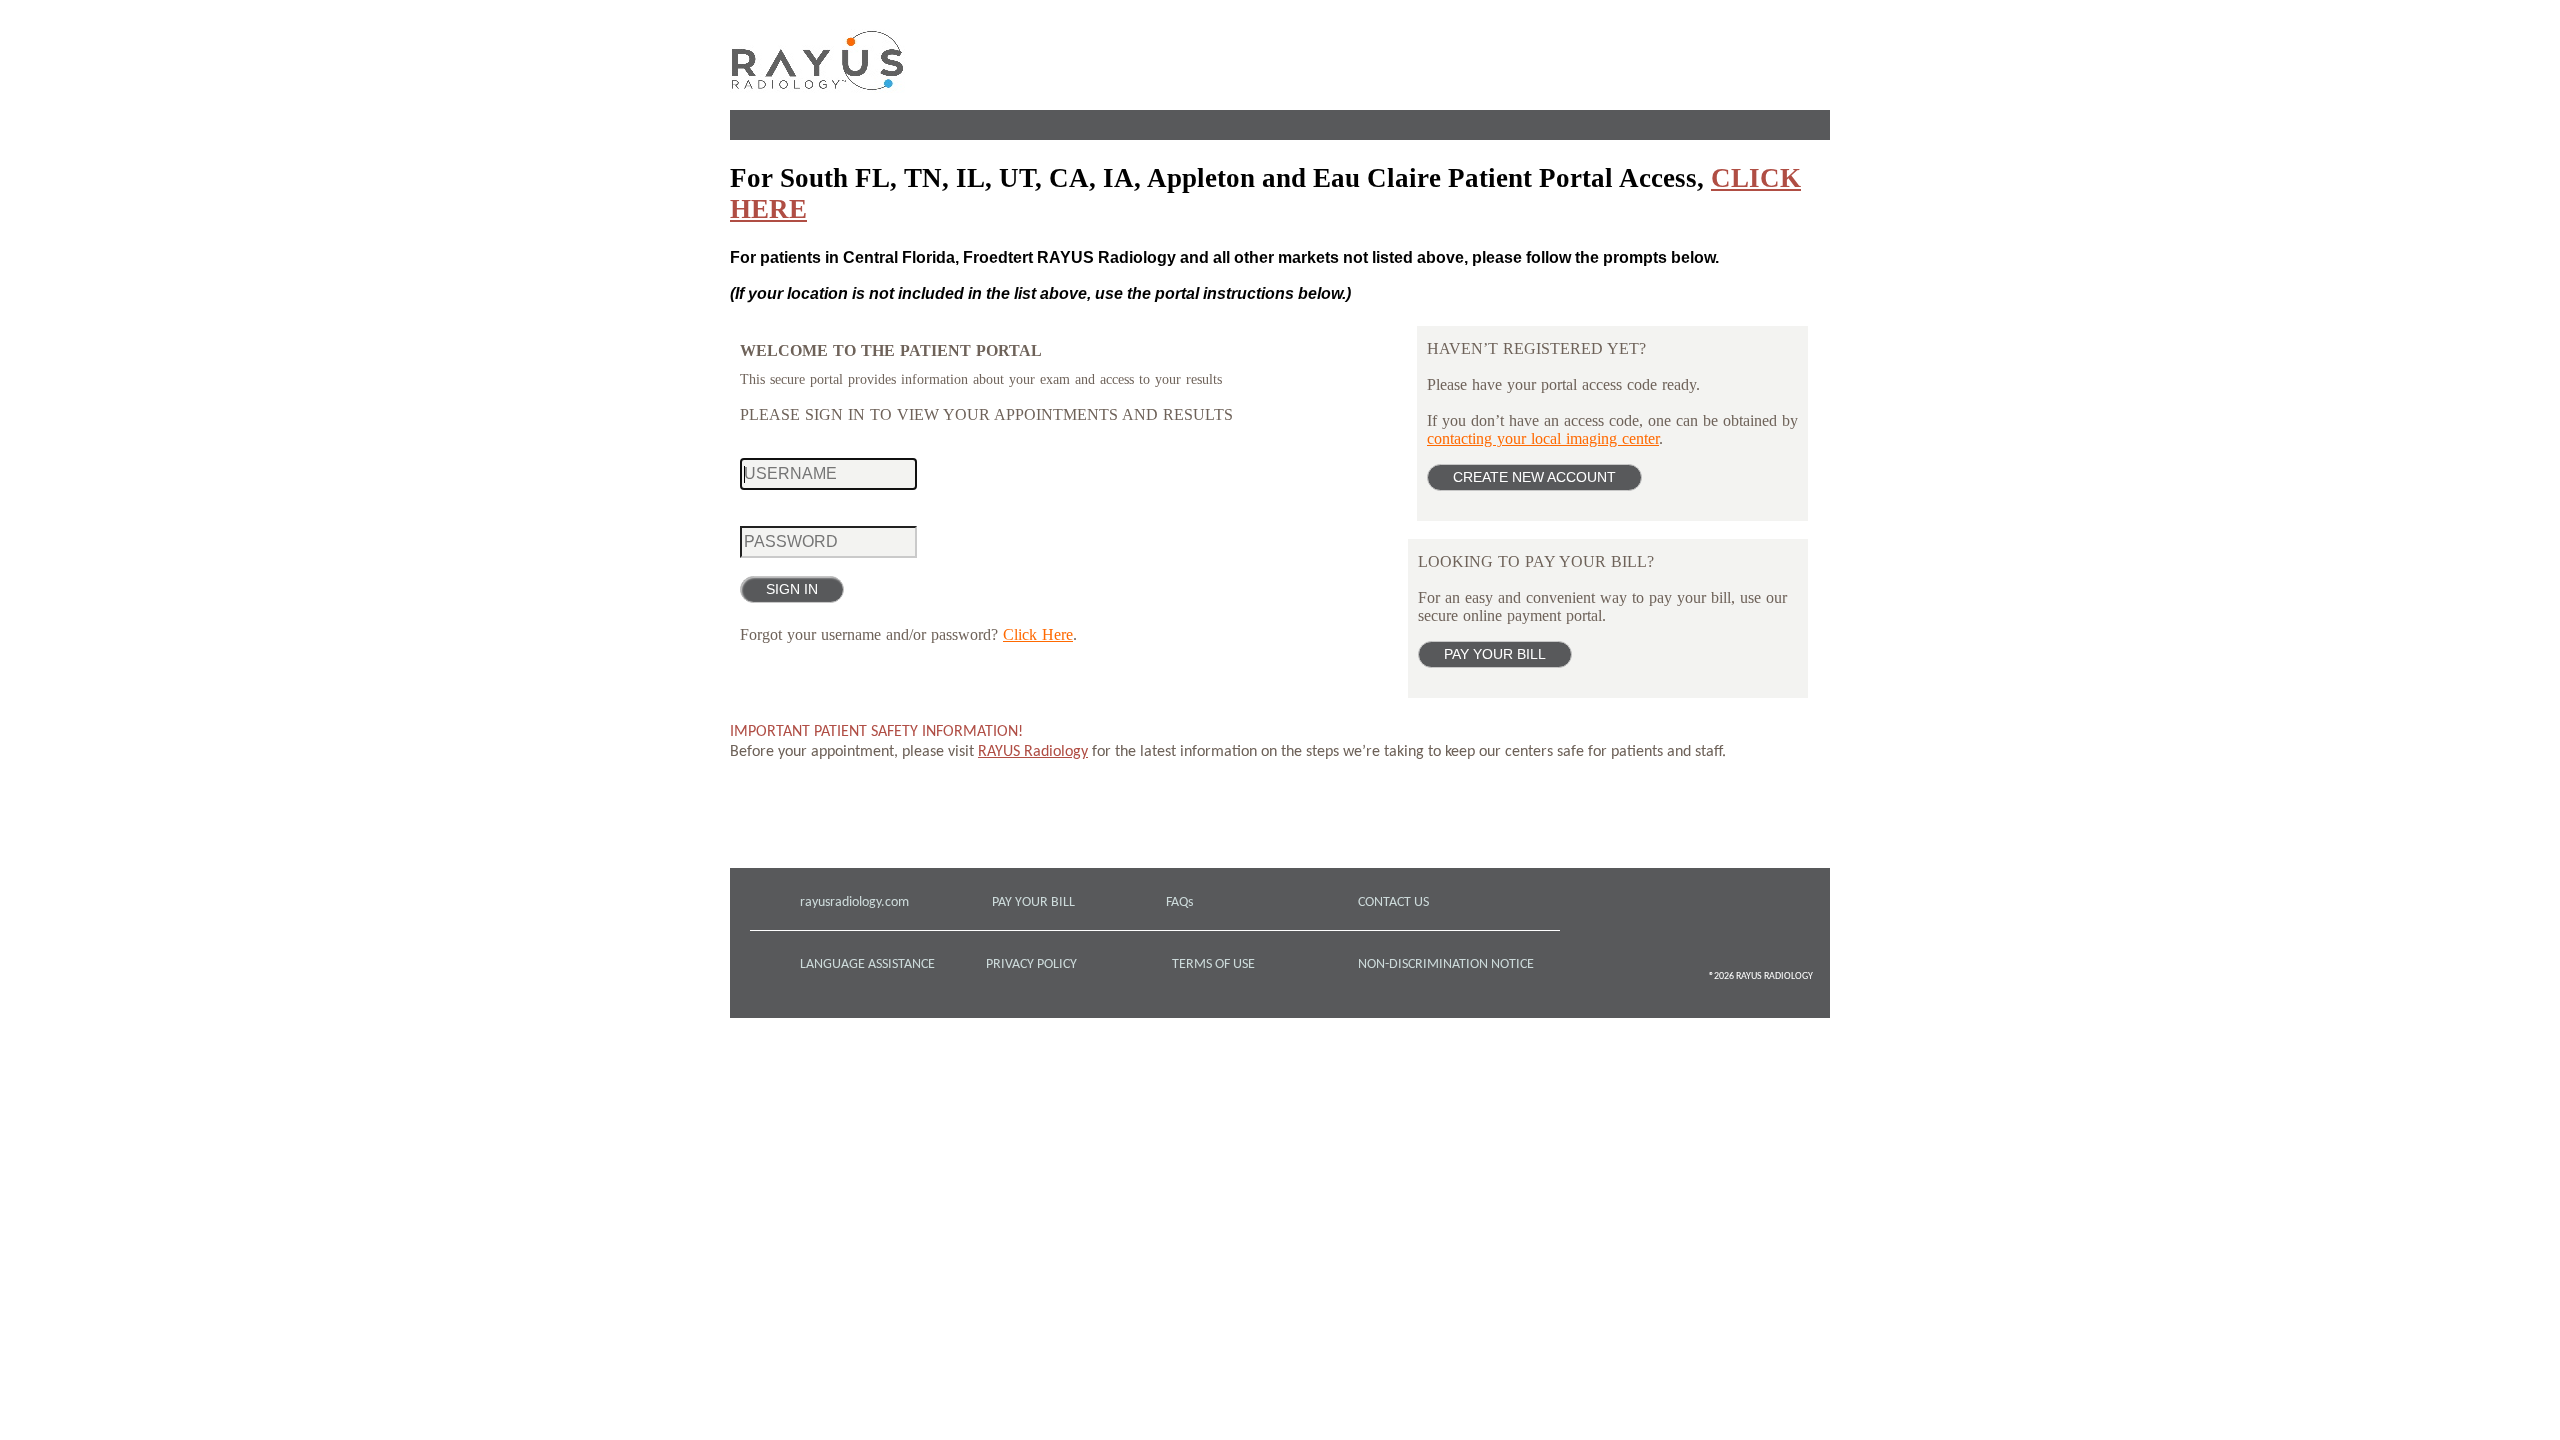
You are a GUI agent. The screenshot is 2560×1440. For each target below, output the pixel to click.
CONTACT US (1393, 902)
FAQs (1179, 902)
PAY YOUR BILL (1033, 902)
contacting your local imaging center (1543, 438)
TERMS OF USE (1213, 964)
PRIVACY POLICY (1031, 964)
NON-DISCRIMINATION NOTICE (1446, 964)
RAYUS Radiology (1033, 752)
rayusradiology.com (854, 902)
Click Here (1038, 634)
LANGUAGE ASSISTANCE (867, 964)
